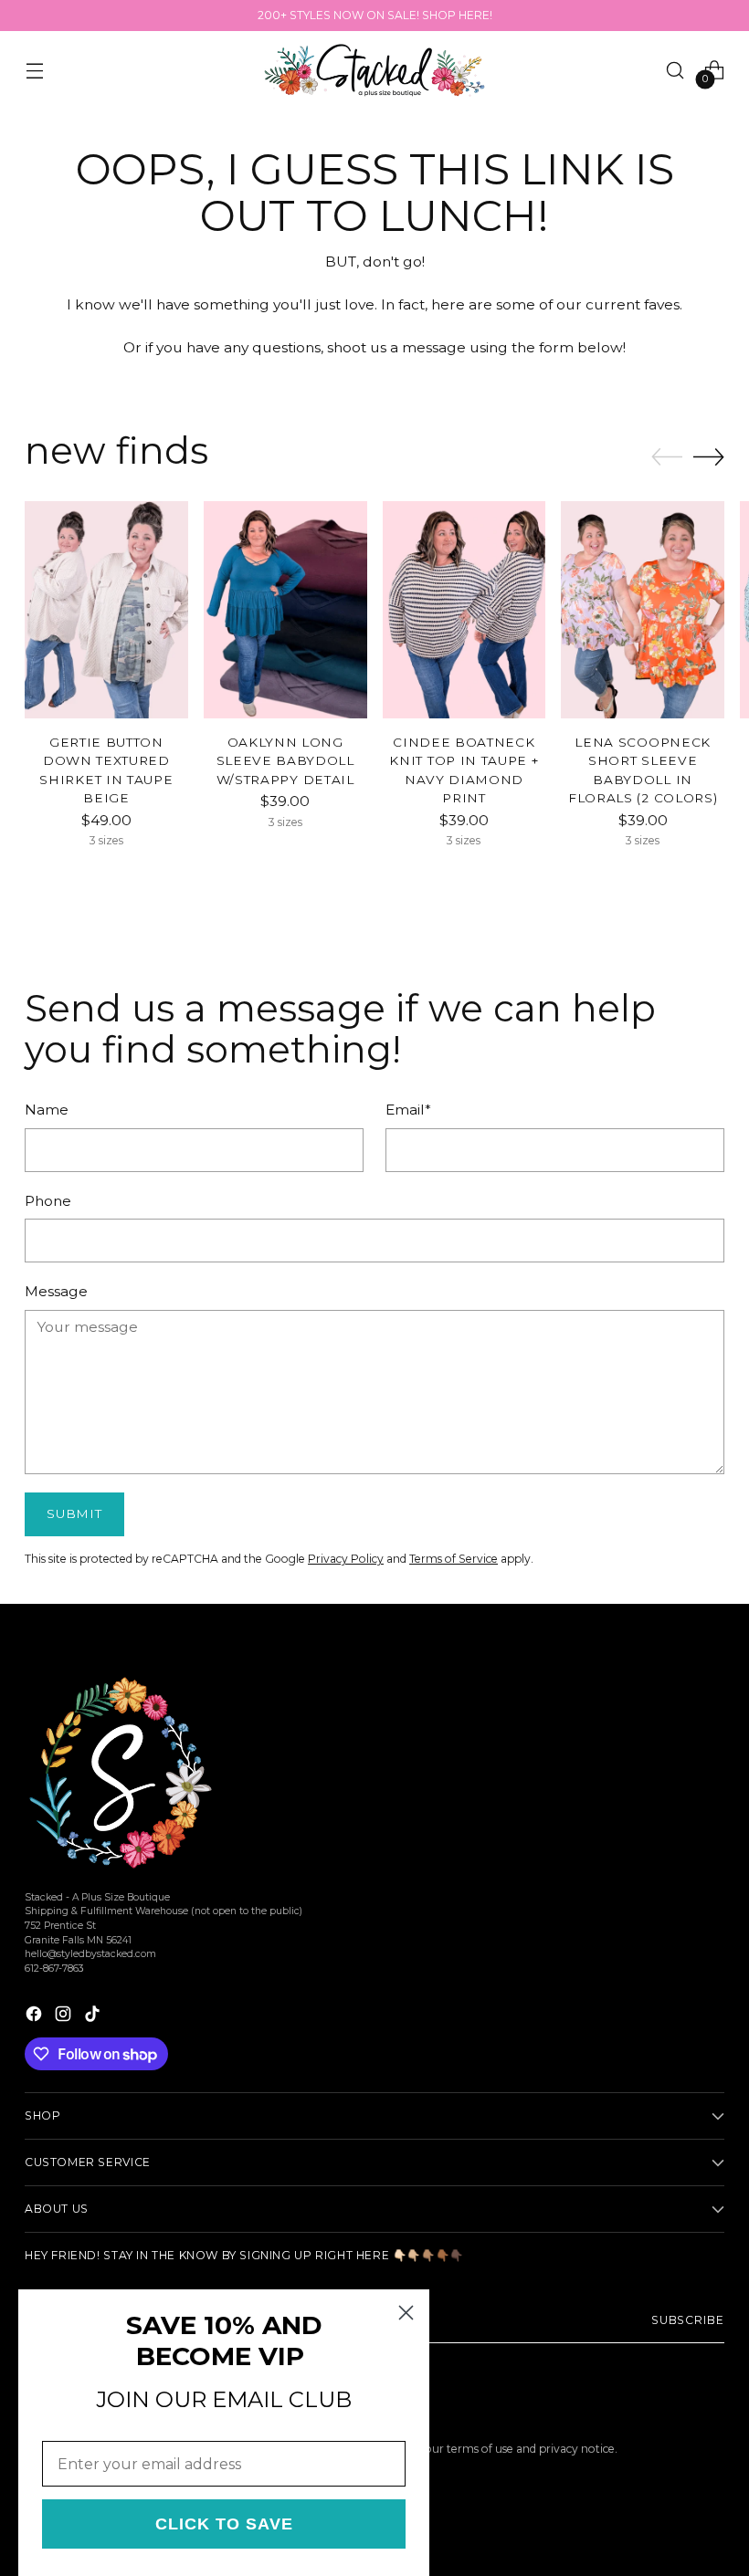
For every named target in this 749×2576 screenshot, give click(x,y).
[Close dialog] (406, 2313)
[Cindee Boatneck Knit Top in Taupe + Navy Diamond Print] (464, 610)
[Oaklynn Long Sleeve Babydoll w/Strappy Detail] (285, 610)
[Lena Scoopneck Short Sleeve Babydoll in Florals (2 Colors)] (643, 610)
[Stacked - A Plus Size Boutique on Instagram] (65, 2016)
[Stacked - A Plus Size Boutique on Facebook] (36, 2016)
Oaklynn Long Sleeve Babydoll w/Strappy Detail (285, 761)
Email (408, 1110)
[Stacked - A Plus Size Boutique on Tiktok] (94, 2016)
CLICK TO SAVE (224, 2524)
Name (47, 1110)
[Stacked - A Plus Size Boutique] (374, 70)
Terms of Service (454, 1559)
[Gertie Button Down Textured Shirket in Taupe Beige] (106, 610)
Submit (74, 1513)
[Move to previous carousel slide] (667, 457)
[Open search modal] (675, 70)
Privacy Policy (346, 1559)
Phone (48, 1201)
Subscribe (688, 2320)
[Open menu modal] (34, 70)
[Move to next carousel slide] (709, 456)
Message (56, 1291)
